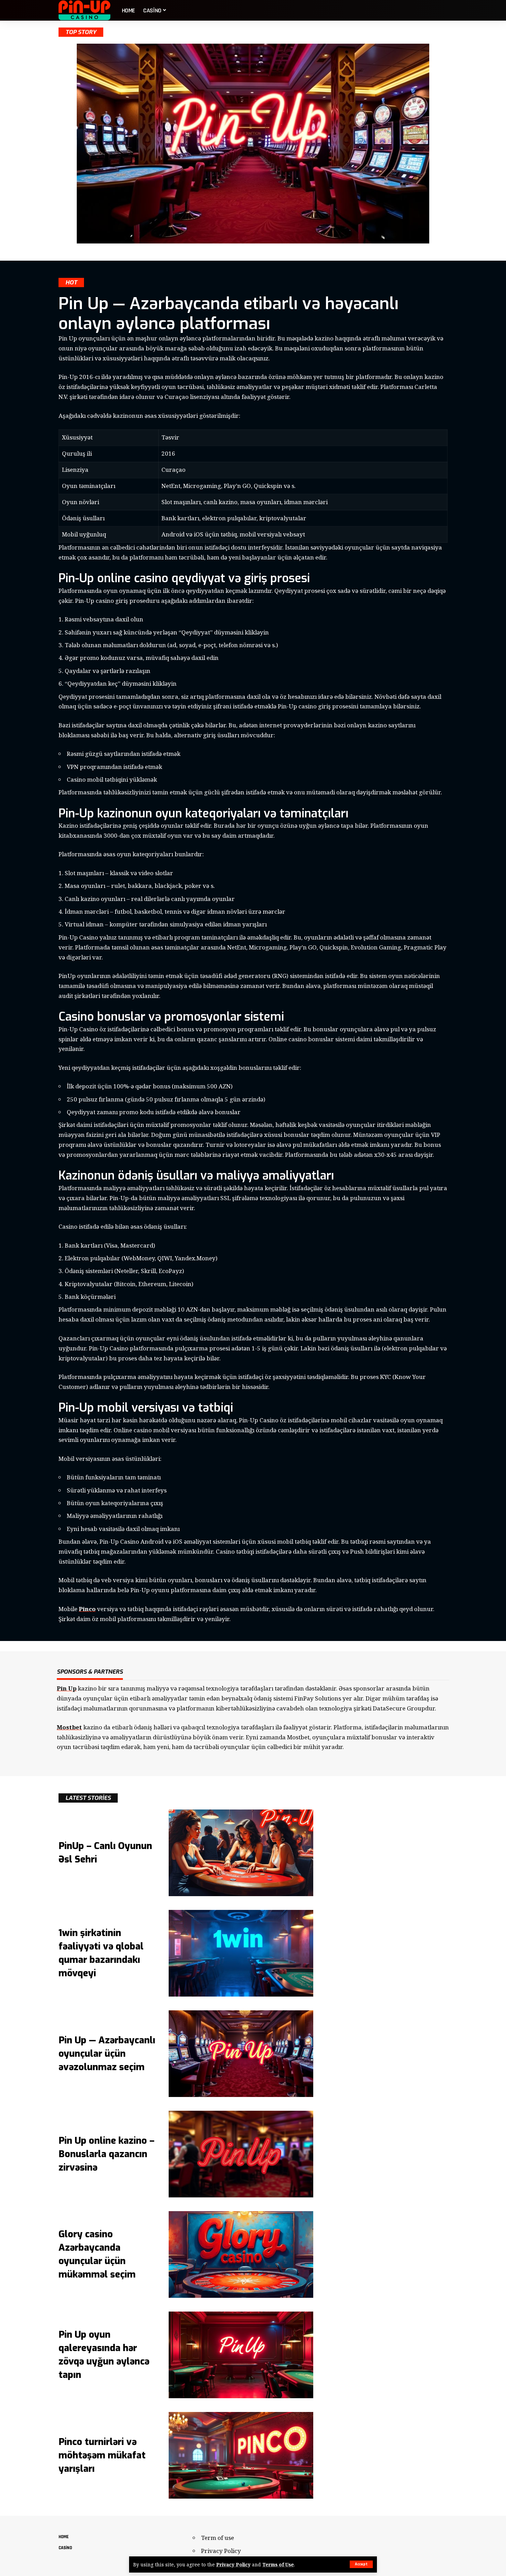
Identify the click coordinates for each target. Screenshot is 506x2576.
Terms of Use (278, 2564)
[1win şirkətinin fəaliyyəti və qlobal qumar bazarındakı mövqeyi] (241, 1953)
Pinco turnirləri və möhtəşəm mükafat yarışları (102, 2455)
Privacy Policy (233, 2564)
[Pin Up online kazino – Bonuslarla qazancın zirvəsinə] (241, 2154)
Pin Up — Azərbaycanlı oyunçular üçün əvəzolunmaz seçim (107, 2054)
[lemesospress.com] (85, 10)
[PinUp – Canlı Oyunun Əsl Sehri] (241, 1853)
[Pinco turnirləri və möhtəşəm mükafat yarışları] (241, 2455)
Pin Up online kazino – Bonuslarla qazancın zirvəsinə (107, 2154)
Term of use (218, 2538)
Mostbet (69, 1727)
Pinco (87, 1609)
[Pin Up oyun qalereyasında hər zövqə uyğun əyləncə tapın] (241, 2355)
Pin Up (67, 1688)
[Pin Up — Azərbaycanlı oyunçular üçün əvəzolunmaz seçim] (241, 2054)
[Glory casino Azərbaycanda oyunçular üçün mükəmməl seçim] (241, 2254)
